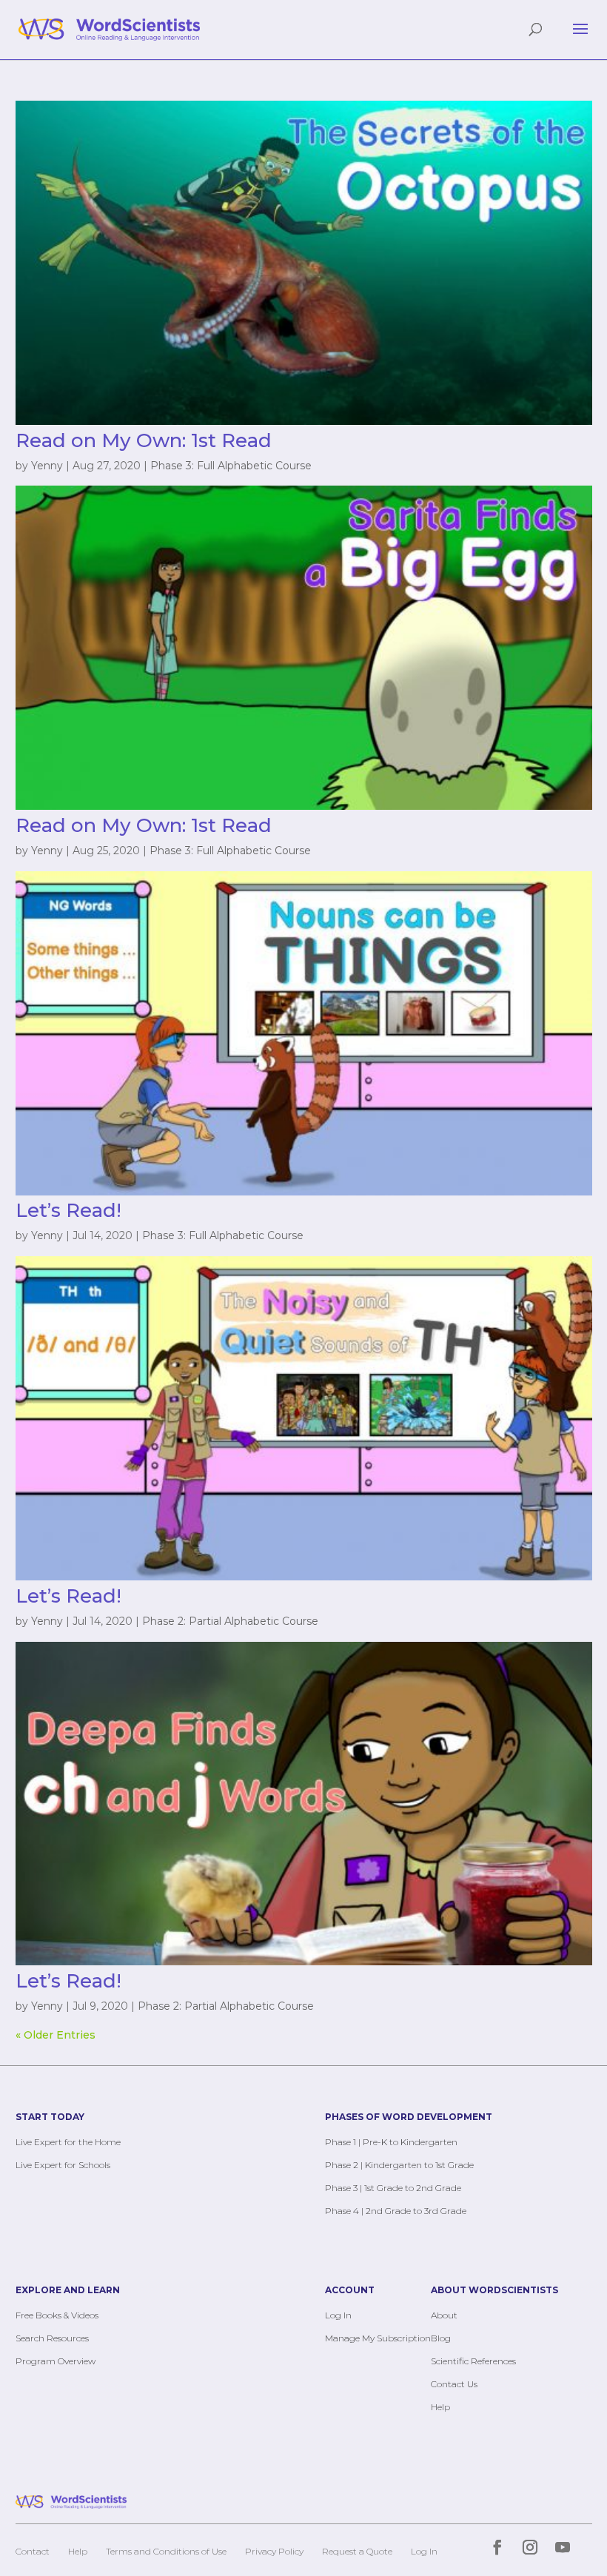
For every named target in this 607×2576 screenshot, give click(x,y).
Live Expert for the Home (68, 2142)
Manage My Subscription (378, 2338)
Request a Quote (357, 2551)
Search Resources (52, 2338)
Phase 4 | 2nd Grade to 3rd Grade (396, 2211)
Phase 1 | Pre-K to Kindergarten (391, 2142)
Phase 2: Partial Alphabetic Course (230, 1621)
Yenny (47, 466)
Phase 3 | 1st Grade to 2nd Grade (393, 2188)
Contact (33, 2551)
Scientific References (473, 2361)
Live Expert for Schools (63, 2165)
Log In (338, 2315)
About (444, 2315)
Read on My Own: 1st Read (144, 440)
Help (440, 2407)
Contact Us (454, 2384)
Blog (441, 2338)
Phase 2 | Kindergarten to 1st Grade (399, 2165)
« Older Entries (56, 2035)
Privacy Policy (274, 2551)
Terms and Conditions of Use (166, 2551)
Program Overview (56, 2361)
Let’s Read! (68, 1210)
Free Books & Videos (57, 2315)
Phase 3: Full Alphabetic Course (231, 466)
